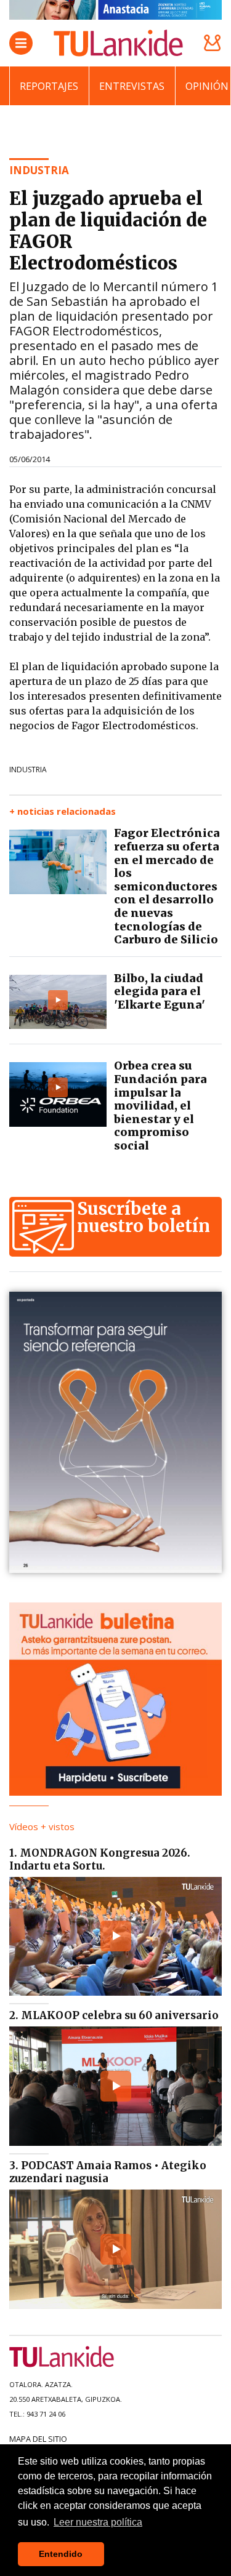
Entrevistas (132, 86)
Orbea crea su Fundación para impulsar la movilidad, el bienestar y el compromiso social (160, 1106)
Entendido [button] (61, 2554)
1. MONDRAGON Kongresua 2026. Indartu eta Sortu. (100, 1859)
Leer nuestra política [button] (98, 2522)
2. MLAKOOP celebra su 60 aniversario (114, 2015)
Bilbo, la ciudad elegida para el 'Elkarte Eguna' (160, 991)
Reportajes (49, 86)
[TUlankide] (118, 43)
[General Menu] (21, 43)
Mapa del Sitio (38, 2439)
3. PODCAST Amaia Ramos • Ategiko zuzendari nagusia (108, 2172)
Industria (28, 770)
